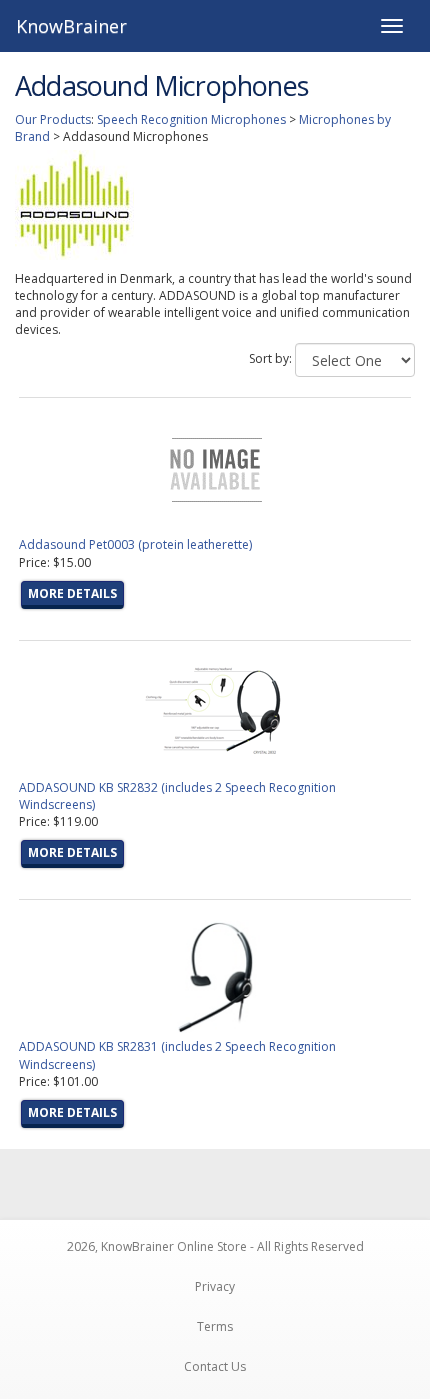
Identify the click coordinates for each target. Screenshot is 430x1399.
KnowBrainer (71, 26)
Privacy (215, 1286)
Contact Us (215, 1366)
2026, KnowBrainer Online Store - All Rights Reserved (215, 1246)
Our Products (53, 119)
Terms (215, 1326)
